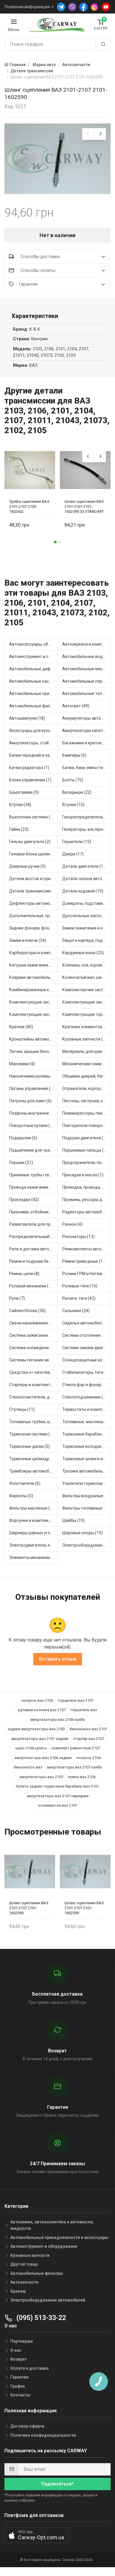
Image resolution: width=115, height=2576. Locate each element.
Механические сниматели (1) (87, 1064)
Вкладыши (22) (77, 792)
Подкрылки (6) (23, 1138)
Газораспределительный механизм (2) (87, 817)
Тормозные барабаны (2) (87, 1434)
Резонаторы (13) (78, 1237)
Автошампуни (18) (27, 718)
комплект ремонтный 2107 (76, 1748)
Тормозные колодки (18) (86, 1446)
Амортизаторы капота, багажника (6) (87, 731)
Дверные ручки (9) (27, 866)
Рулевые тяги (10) (80, 1286)
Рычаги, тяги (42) (79, 1298)
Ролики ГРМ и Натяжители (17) (87, 1274)
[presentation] (88, 134)
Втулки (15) (73, 805)
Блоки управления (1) (30, 780)
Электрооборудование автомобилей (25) (87, 1545)
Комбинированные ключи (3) (33, 990)
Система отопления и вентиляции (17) (87, 1335)
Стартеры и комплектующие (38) (33, 1385)
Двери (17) (73, 854)
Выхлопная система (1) (32, 817)
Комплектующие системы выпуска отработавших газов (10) (33, 1002)
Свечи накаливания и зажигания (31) (33, 1323)
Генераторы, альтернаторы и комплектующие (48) (87, 829)
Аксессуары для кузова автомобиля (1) (33, 731)
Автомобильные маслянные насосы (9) (87, 669)
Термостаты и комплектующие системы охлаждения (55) (87, 1409)
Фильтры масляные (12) (33, 1508)
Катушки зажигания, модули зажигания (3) (33, 965)
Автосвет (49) (76, 706)
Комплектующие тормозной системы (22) (87, 1014)
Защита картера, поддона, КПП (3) (87, 940)
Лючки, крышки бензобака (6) (33, 1051)
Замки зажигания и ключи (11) (87, 928)
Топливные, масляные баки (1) (87, 1422)
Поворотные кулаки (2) (31, 1125)
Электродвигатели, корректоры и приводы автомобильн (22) (33, 1545)
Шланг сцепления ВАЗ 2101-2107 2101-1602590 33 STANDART (84, 506)
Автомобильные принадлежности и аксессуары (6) (33, 694)
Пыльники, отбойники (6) (33, 1212)
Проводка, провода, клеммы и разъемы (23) (87, 1187)
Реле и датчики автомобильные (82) (33, 1249)
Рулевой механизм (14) (32, 1286)
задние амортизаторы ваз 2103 (36, 1729)
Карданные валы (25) (83, 953)
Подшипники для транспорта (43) (33, 1150)
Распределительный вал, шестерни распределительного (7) (33, 1237)
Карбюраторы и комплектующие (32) (33, 953)
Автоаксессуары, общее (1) (33, 644)
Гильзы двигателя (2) (30, 842)
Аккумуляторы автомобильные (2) (87, 718)
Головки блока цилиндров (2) (33, 854)
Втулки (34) (20, 805)
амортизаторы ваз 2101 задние (40, 1739)
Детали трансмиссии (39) (33, 891)
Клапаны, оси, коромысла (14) (87, 965)
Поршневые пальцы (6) (85, 1150)
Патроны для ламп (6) (30, 1101)
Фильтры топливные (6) (85, 1508)
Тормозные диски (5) (29, 1446)
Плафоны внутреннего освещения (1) (33, 1113)
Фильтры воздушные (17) (87, 1496)
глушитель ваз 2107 (76, 1700)
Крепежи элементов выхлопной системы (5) (87, 1027)
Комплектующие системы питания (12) (33, 1014)
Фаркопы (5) (21, 1496)
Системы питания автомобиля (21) (33, 1360)
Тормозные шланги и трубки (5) (87, 1459)
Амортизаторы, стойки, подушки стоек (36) (33, 743)
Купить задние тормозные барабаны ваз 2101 (58, 1786)
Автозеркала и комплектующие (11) (87, 644)
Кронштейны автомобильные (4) (33, 1039)
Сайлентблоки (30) (27, 1311)
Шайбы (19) (73, 1520)
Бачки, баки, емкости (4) (86, 768)
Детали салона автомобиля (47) (87, 879)
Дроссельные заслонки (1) (87, 916)
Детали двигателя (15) (85, 866)
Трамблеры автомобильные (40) (33, 1471)
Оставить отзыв (58, 1659)
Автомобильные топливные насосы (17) (87, 694)
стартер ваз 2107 (89, 1739)
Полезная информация (27, 7)
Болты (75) (73, 780)
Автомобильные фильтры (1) (33, 706)
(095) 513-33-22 (40, 2318)
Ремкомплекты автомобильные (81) (87, 1249)
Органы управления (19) (33, 1088)
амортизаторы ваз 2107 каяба (74, 1767)
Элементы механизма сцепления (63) (33, 1557)
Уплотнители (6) (25, 1483)
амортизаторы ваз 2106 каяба (57, 1720)
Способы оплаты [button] (37, 270)
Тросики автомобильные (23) (87, 1471)
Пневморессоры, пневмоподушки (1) (87, 1113)
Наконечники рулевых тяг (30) (33, 1076)
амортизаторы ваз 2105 (41, 1777)
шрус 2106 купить (31, 1748)
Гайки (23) (19, 829)
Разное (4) (72, 1224)
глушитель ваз (84, 1710)
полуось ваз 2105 (37, 1700)
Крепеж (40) (21, 1027)
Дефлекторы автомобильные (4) (33, 903)
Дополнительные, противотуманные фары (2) (33, 916)
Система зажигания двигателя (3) (33, 1335)
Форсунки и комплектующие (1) (33, 1520)
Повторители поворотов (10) (87, 1125)
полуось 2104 (88, 1758)
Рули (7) (17, 1298)
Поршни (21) (21, 1163)
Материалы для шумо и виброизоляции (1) (87, 1051)
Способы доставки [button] (39, 257)
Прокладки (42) (24, 1200)
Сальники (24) (76, 1311)
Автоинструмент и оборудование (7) (33, 656)
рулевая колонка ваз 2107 (42, 1710)
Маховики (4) (22, 1064)
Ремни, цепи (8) (24, 1274)
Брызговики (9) (24, 792)
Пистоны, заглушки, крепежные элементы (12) (87, 1101)
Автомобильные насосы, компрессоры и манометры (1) (33, 681)
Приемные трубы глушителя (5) (33, 1175)
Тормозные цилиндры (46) (33, 1459)
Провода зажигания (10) (33, 1187)
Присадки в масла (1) (83, 1175)
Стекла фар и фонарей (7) (87, 1385)
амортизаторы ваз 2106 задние (43, 1758)
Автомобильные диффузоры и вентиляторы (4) (33, 669)
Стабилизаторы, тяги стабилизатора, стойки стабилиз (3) (87, 1372)
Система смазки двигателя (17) (87, 1348)
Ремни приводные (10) (84, 1261)
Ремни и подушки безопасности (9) (33, 1261)
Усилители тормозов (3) (86, 1483)
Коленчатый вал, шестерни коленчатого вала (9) (87, 977)
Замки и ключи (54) (28, 940)
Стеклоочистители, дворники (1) (33, 1397)
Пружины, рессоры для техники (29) (87, 1200)
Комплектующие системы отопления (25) (87, 1002)
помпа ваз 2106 (82, 1777)
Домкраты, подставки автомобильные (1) (87, 903)
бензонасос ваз (28, 1767)
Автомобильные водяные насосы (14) (87, 656)
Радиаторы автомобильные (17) (87, 1212)
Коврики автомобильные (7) (33, 977)
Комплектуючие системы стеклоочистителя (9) (87, 990)
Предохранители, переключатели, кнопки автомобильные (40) (87, 1163)
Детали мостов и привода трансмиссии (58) (33, 879)
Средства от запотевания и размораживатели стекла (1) (33, 1372)
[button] (55, 542)
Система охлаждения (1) (33, 1348)
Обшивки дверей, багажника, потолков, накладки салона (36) (87, 1076)
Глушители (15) (77, 842)
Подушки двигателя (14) (86, 1138)
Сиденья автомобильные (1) (87, 1323)
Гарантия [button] (28, 284)
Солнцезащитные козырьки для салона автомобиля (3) (87, 1360)
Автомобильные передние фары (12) (87, 681)
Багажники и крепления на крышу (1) (87, 743)
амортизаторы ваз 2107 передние (58, 1796)
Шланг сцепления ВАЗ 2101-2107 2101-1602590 (29, 1908)
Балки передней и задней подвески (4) (33, 755)
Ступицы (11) (22, 1409)
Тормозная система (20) (33, 1434)
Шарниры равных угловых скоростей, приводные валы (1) (33, 1533)
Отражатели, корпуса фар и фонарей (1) (87, 1088)
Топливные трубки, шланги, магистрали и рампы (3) (33, 1422)
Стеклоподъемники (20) (86, 1397)
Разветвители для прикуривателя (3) (33, 1224)
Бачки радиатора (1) (29, 768)
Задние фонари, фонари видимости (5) (33, 928)
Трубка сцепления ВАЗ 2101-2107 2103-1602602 (29, 506)
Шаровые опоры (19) (82, 1533)
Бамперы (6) (74, 755)
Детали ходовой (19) (83, 891)
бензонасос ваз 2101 (88, 1729)
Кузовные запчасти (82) (86, 1039)
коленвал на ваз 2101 (58, 1805)
